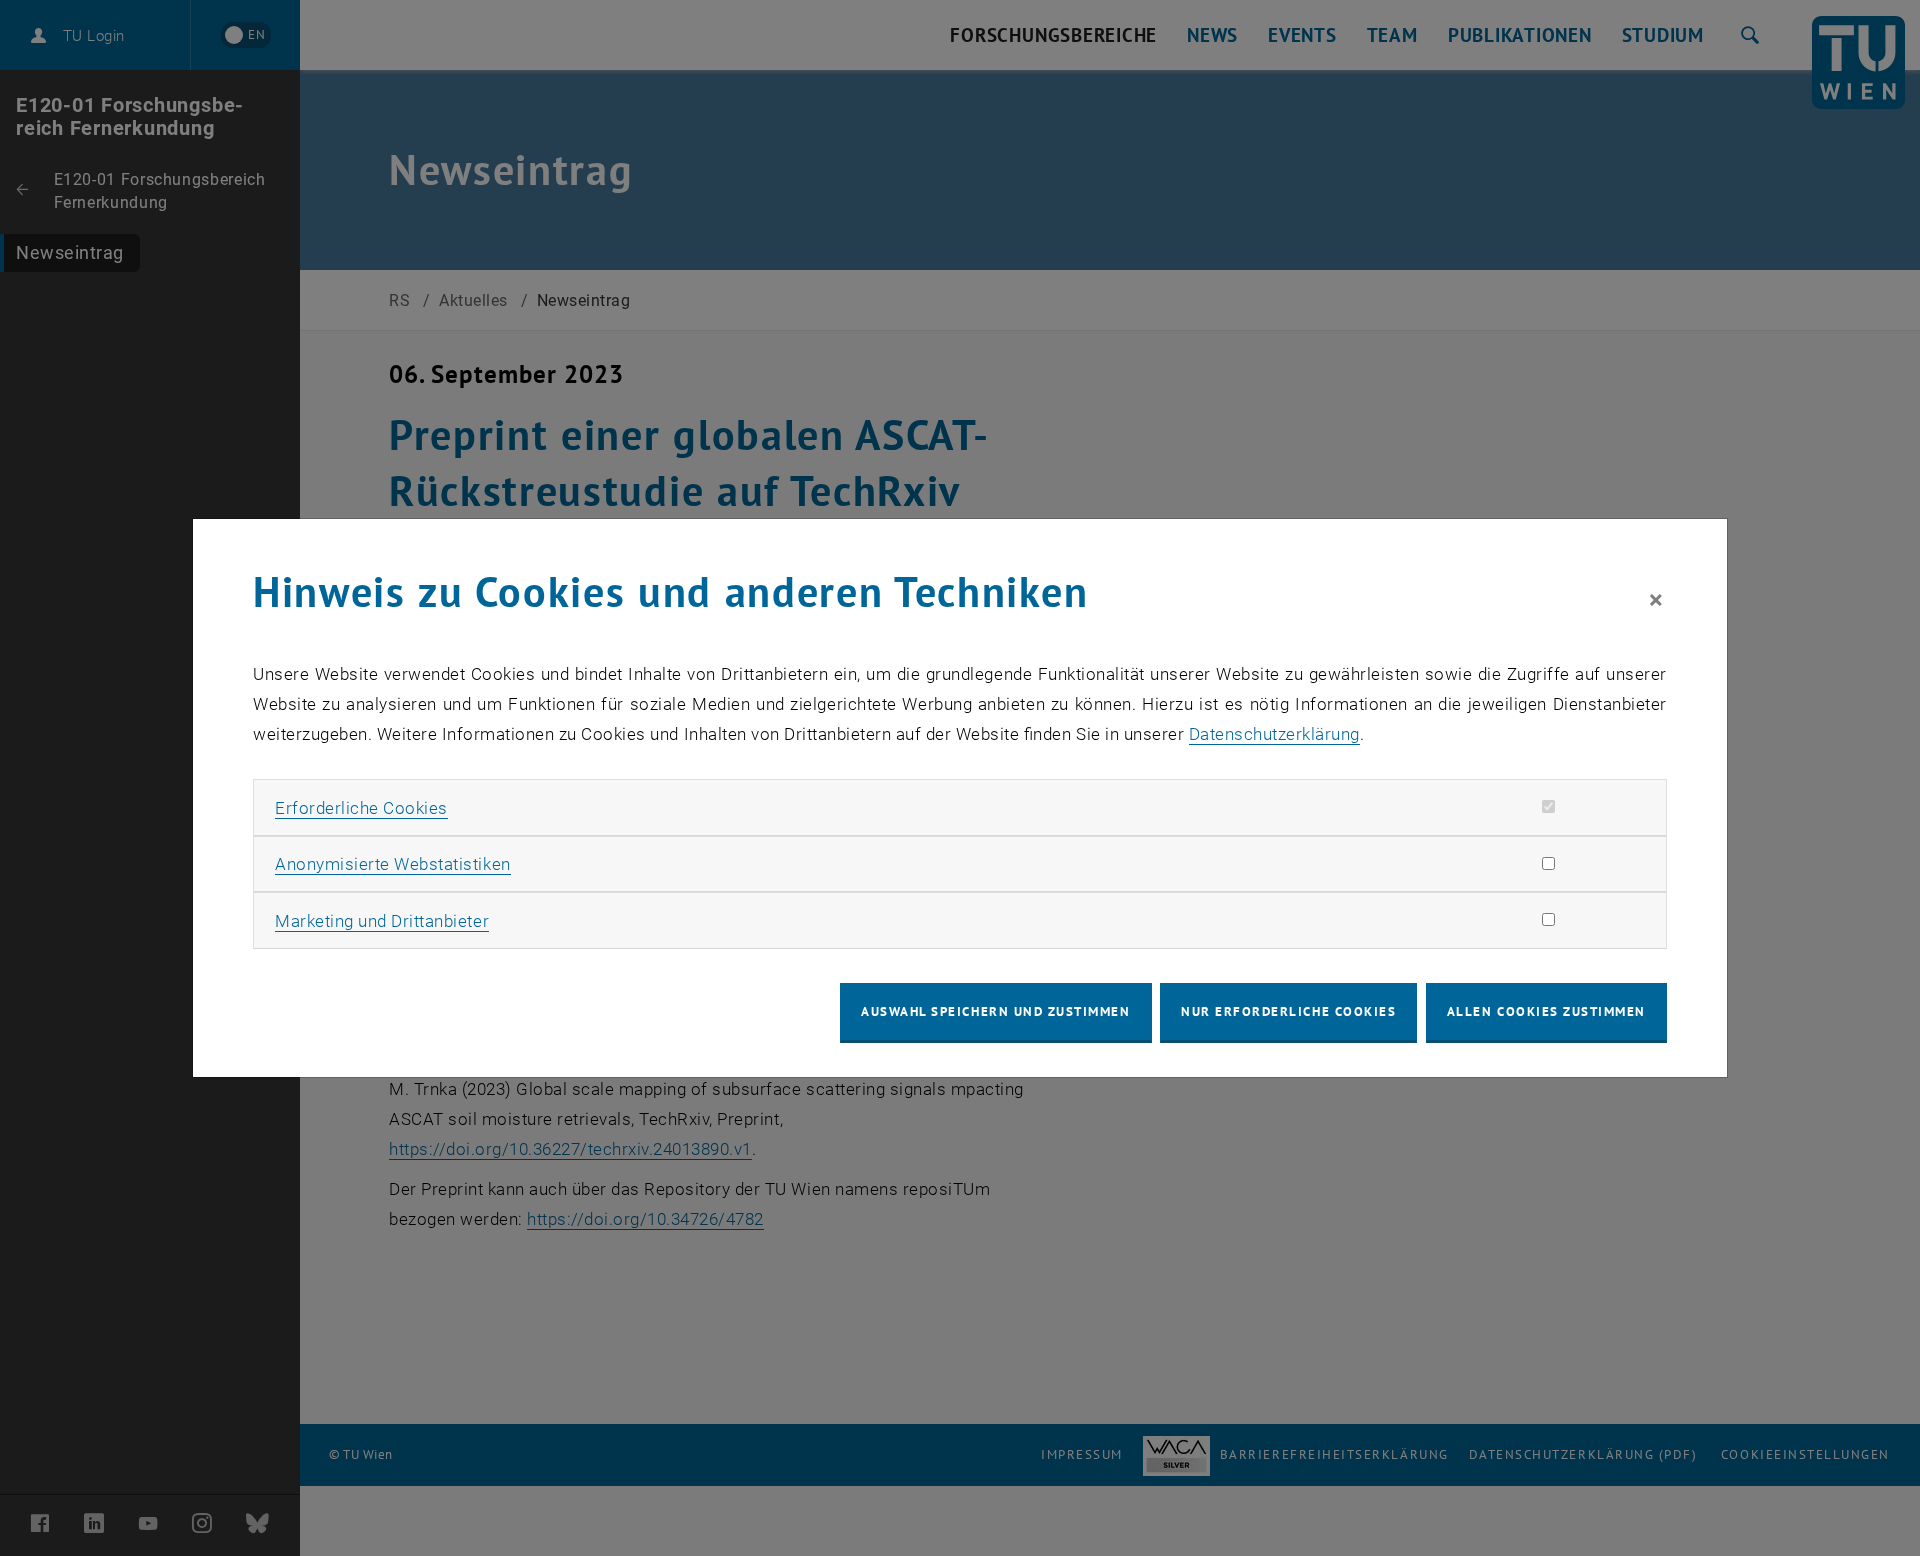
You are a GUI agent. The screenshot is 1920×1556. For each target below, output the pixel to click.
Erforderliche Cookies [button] (361, 808)
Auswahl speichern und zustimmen (995, 1011)
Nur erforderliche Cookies (1288, 1011)
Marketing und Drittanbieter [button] (382, 921)
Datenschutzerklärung (1274, 734)
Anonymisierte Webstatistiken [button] (392, 864)
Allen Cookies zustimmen (1546, 1011)
